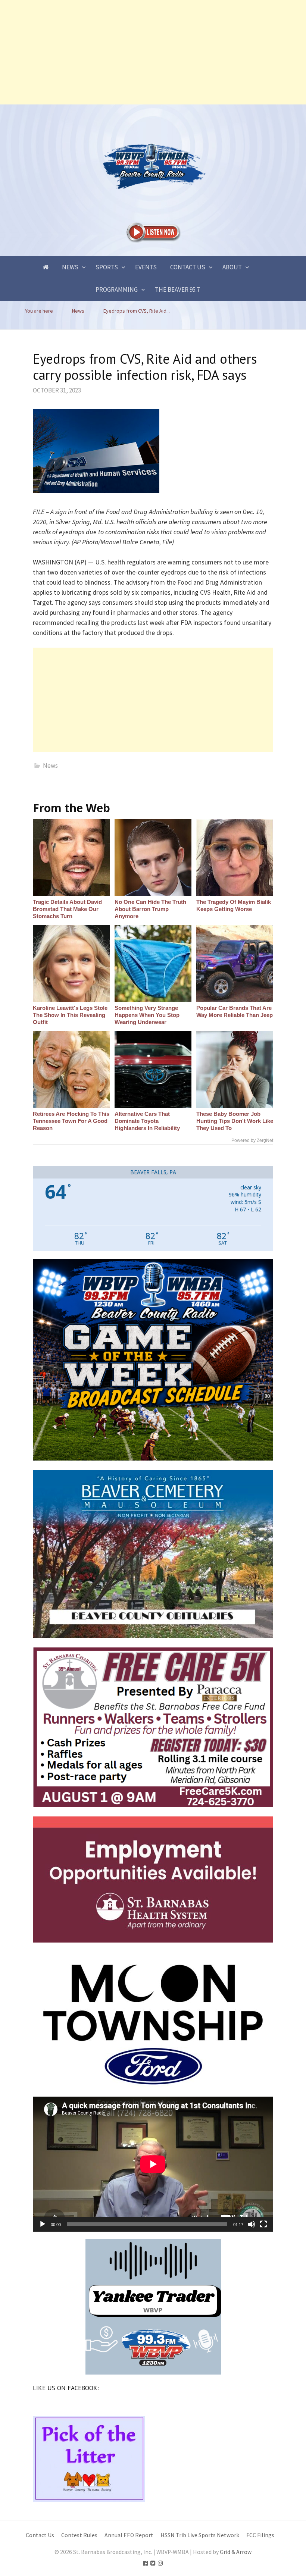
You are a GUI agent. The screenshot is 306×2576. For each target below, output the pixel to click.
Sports (107, 267)
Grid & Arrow (236, 2552)
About (232, 267)
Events (146, 267)
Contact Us (188, 267)
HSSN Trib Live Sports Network (200, 2535)
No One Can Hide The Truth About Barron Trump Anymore (150, 909)
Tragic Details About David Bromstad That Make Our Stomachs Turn (67, 909)
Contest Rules (79, 2535)
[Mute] (252, 2224)
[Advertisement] (153, 52)
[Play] (43, 2224)
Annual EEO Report (129, 2535)
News (70, 267)
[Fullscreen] (263, 2224)
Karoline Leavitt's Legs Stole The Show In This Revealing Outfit (70, 1015)
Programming (117, 289)
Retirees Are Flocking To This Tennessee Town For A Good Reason (71, 1121)
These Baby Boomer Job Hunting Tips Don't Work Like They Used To (235, 1121)
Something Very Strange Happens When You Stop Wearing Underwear (147, 1015)
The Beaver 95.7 (177, 289)
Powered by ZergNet (252, 1140)
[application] (153, 2164)
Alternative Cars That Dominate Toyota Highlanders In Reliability (147, 1121)
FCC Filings (260, 2535)
